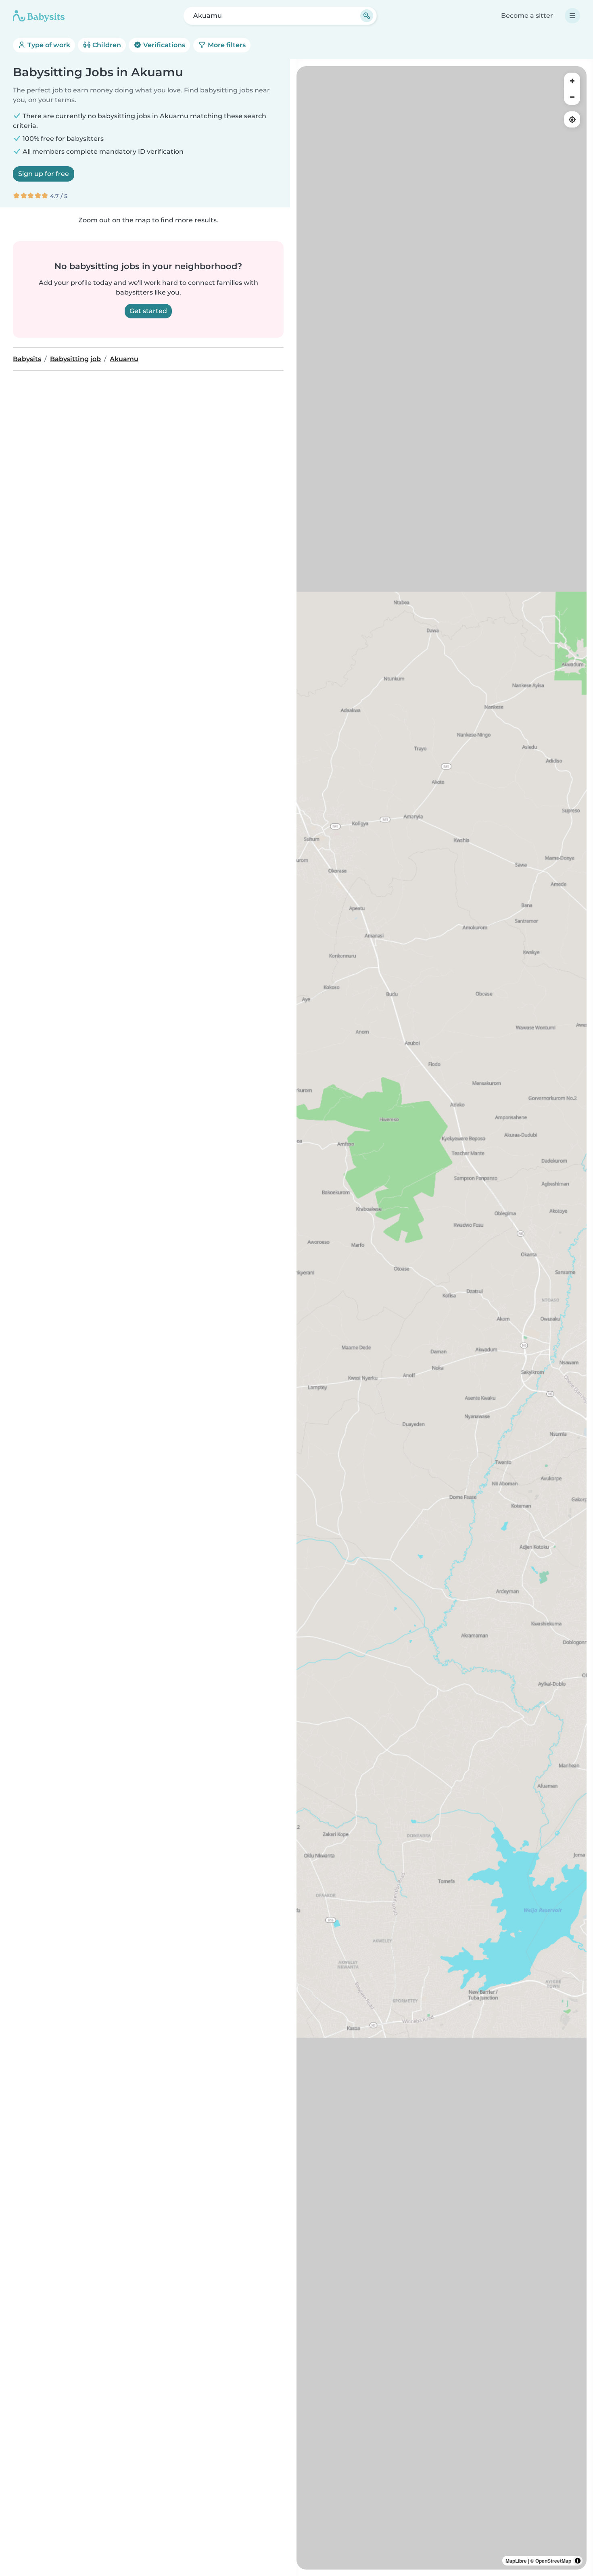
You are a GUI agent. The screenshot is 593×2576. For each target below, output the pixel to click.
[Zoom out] (572, 97)
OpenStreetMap (553, 2561)
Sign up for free (44, 174)
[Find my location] (572, 119)
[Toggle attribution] (578, 2561)
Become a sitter (527, 16)
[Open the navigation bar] (572, 16)
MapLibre (516, 2561)
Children (106, 45)
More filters (226, 45)
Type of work (48, 45)
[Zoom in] (572, 81)
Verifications (163, 45)
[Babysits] (39, 16)
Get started (148, 311)
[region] (442, 1318)
